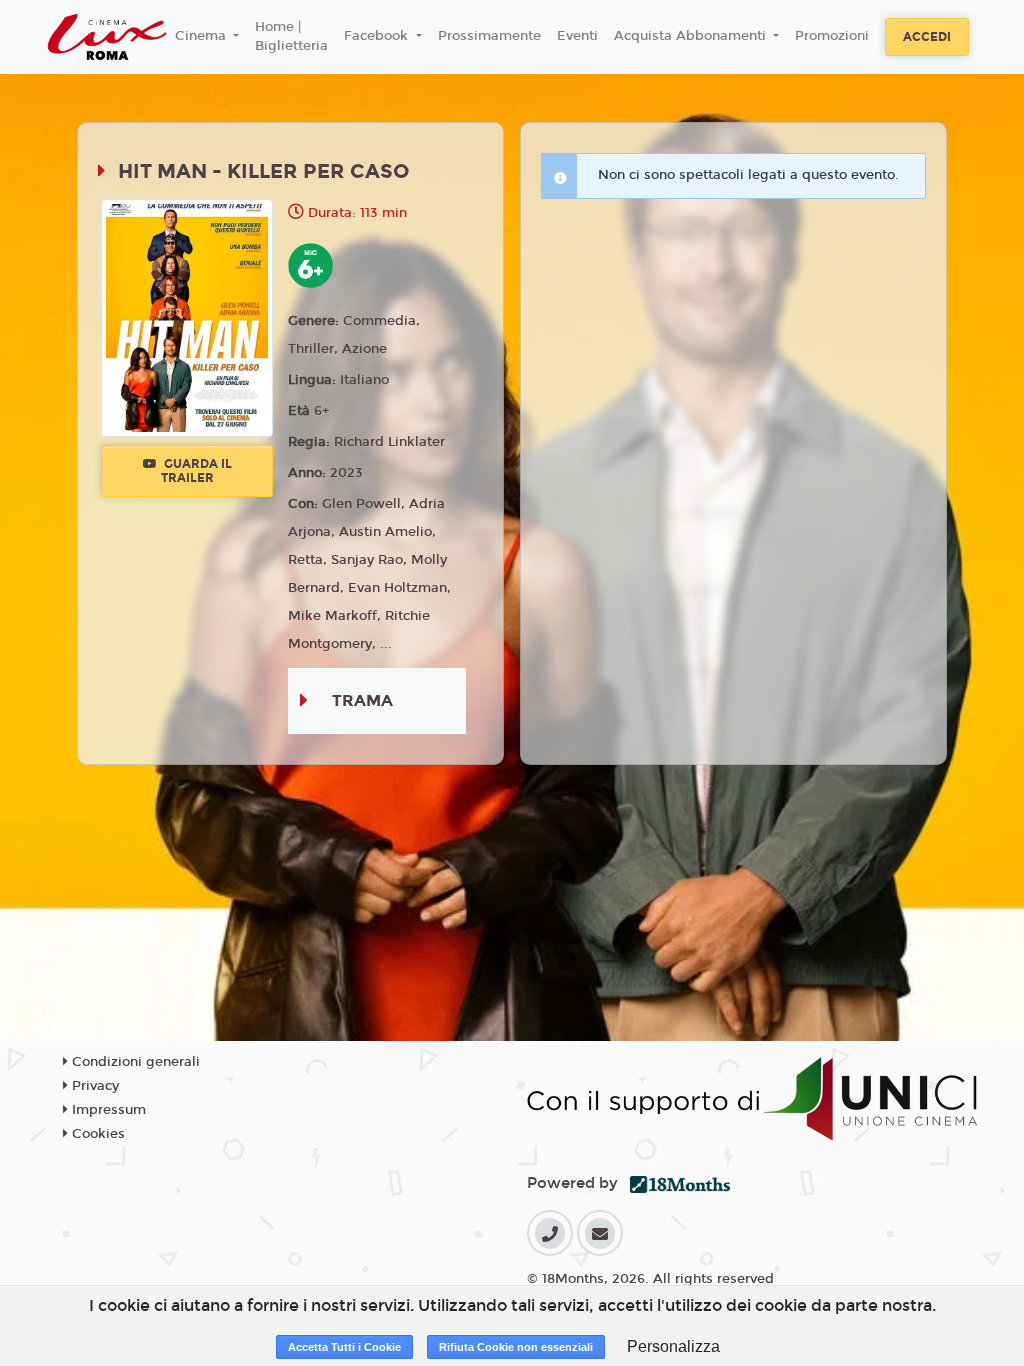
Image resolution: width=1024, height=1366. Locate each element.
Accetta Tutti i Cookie (344, 1347)
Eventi (577, 36)
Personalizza (673, 1346)
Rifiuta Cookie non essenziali (516, 1347)
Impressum (107, 1110)
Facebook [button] (378, 36)
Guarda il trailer (196, 471)
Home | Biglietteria (291, 37)
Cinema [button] (202, 36)
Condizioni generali (134, 1062)
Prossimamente (489, 36)
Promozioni (832, 36)
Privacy (93, 1086)
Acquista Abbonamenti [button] (692, 36)
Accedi (927, 37)
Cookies (96, 1134)
